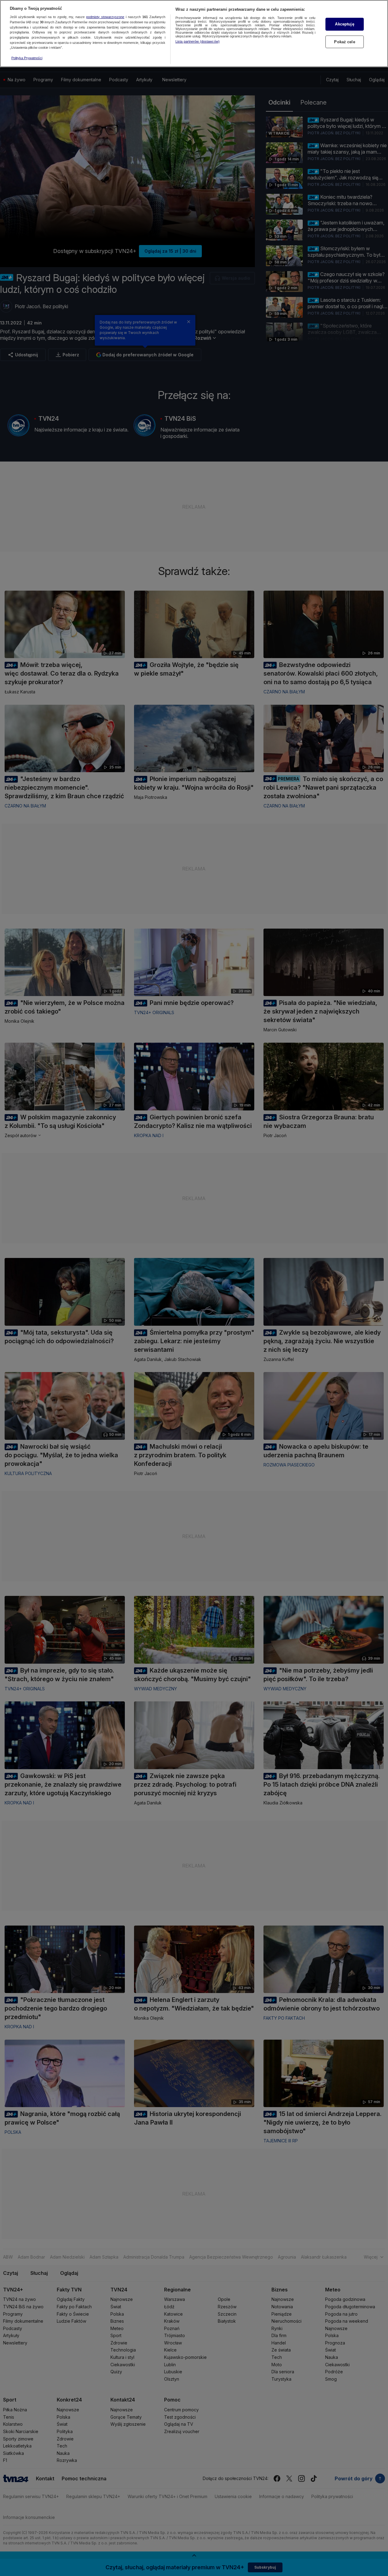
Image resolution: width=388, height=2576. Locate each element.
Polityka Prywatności (27, 58)
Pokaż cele (344, 42)
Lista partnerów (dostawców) (198, 41)
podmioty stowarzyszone (105, 17)
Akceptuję (344, 24)
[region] (194, 34)
